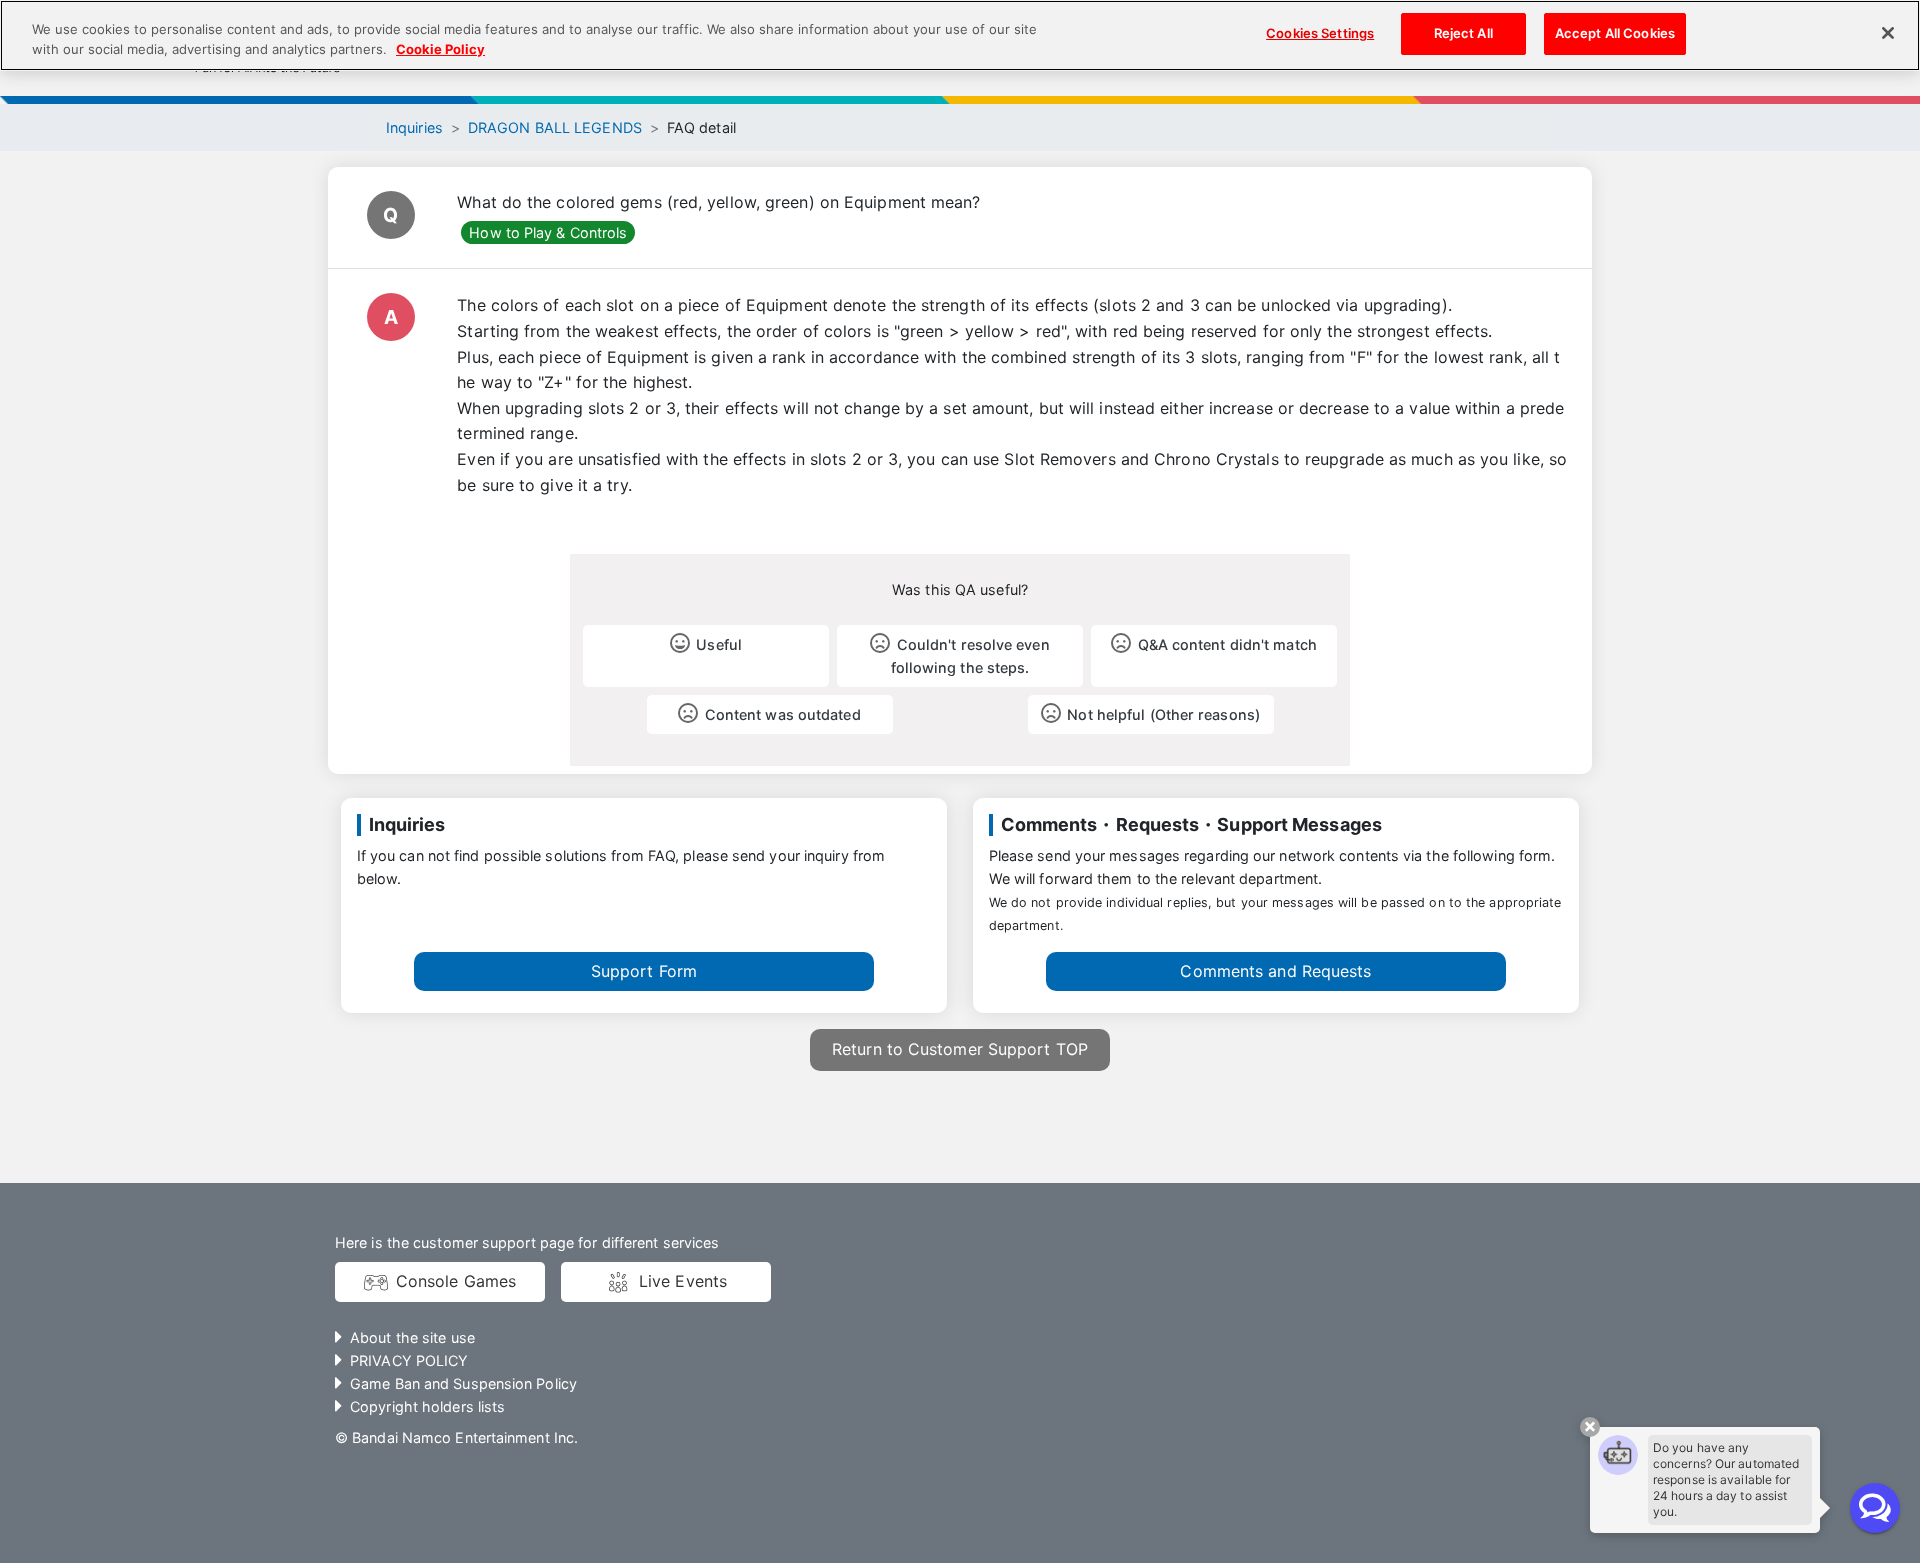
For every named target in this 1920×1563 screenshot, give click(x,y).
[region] (960, 35)
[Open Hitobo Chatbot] (1875, 1508)
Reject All (1463, 33)
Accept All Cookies (1615, 33)
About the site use (412, 1337)
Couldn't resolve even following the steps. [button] (970, 656)
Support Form (644, 971)
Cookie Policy (440, 49)
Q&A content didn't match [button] (1227, 644)
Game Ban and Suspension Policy (463, 1383)
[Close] (1888, 33)
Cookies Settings (1320, 33)
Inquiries (414, 127)
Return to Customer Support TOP (960, 1049)
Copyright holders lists (427, 1406)
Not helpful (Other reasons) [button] (1163, 714)
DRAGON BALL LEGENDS (555, 127)
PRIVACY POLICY (409, 1360)
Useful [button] (719, 644)
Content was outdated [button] (783, 714)
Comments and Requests (1275, 971)
